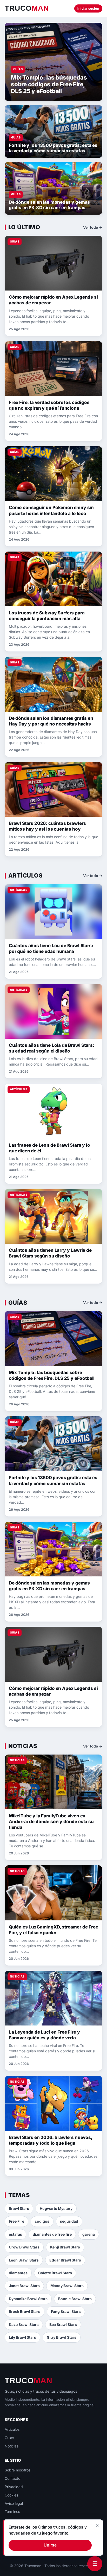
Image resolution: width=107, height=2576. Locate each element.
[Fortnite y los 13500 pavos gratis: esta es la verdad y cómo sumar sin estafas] (53, 131)
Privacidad (14, 2487)
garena (89, 2234)
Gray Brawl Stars (62, 2337)
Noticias (12, 2446)
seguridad (69, 2221)
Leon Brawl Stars (24, 2260)
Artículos (12, 2429)
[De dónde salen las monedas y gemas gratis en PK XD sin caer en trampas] (53, 188)
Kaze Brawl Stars (24, 2324)
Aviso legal (14, 2503)
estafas (15, 2234)
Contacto (12, 2478)
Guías (9, 2438)
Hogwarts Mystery (56, 2208)
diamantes (18, 2273)
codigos (42, 2221)
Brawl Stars (19, 2208)
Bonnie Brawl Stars (75, 2299)
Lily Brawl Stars (22, 2337)
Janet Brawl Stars (24, 2286)
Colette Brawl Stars (55, 2273)
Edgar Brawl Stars (65, 2260)
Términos (12, 2511)
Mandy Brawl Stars (67, 2286)
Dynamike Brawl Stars (28, 2299)
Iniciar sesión (88, 8)
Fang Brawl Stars (66, 2311)
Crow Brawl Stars (24, 2247)
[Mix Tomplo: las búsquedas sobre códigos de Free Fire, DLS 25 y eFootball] (53, 62)
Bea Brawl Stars (63, 2324)
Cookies (11, 2495)
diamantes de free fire (52, 2234)
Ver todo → (93, 227)
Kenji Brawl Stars (65, 2247)
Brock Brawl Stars (25, 2311)
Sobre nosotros (18, 2470)
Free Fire (16, 2221)
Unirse (50, 2545)
